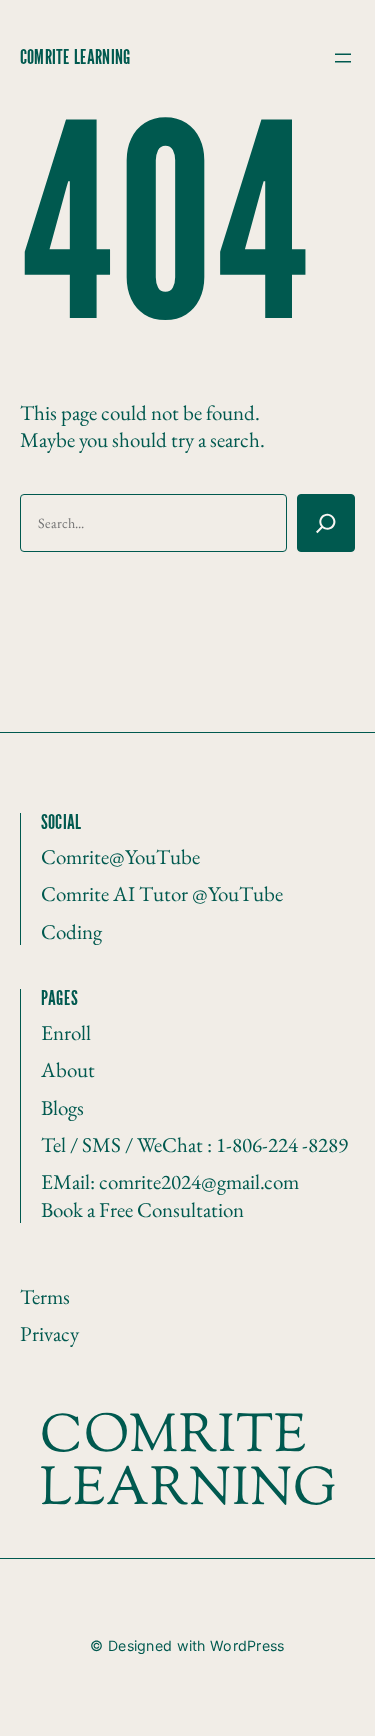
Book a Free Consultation (142, 1209)
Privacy (49, 1333)
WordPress (247, 1645)
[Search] (326, 523)
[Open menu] (343, 58)
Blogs (62, 1107)
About (68, 1069)
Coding (71, 931)
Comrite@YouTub (116, 856)
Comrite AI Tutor (116, 893)
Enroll (66, 1032)
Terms (45, 1296)
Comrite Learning (75, 58)
